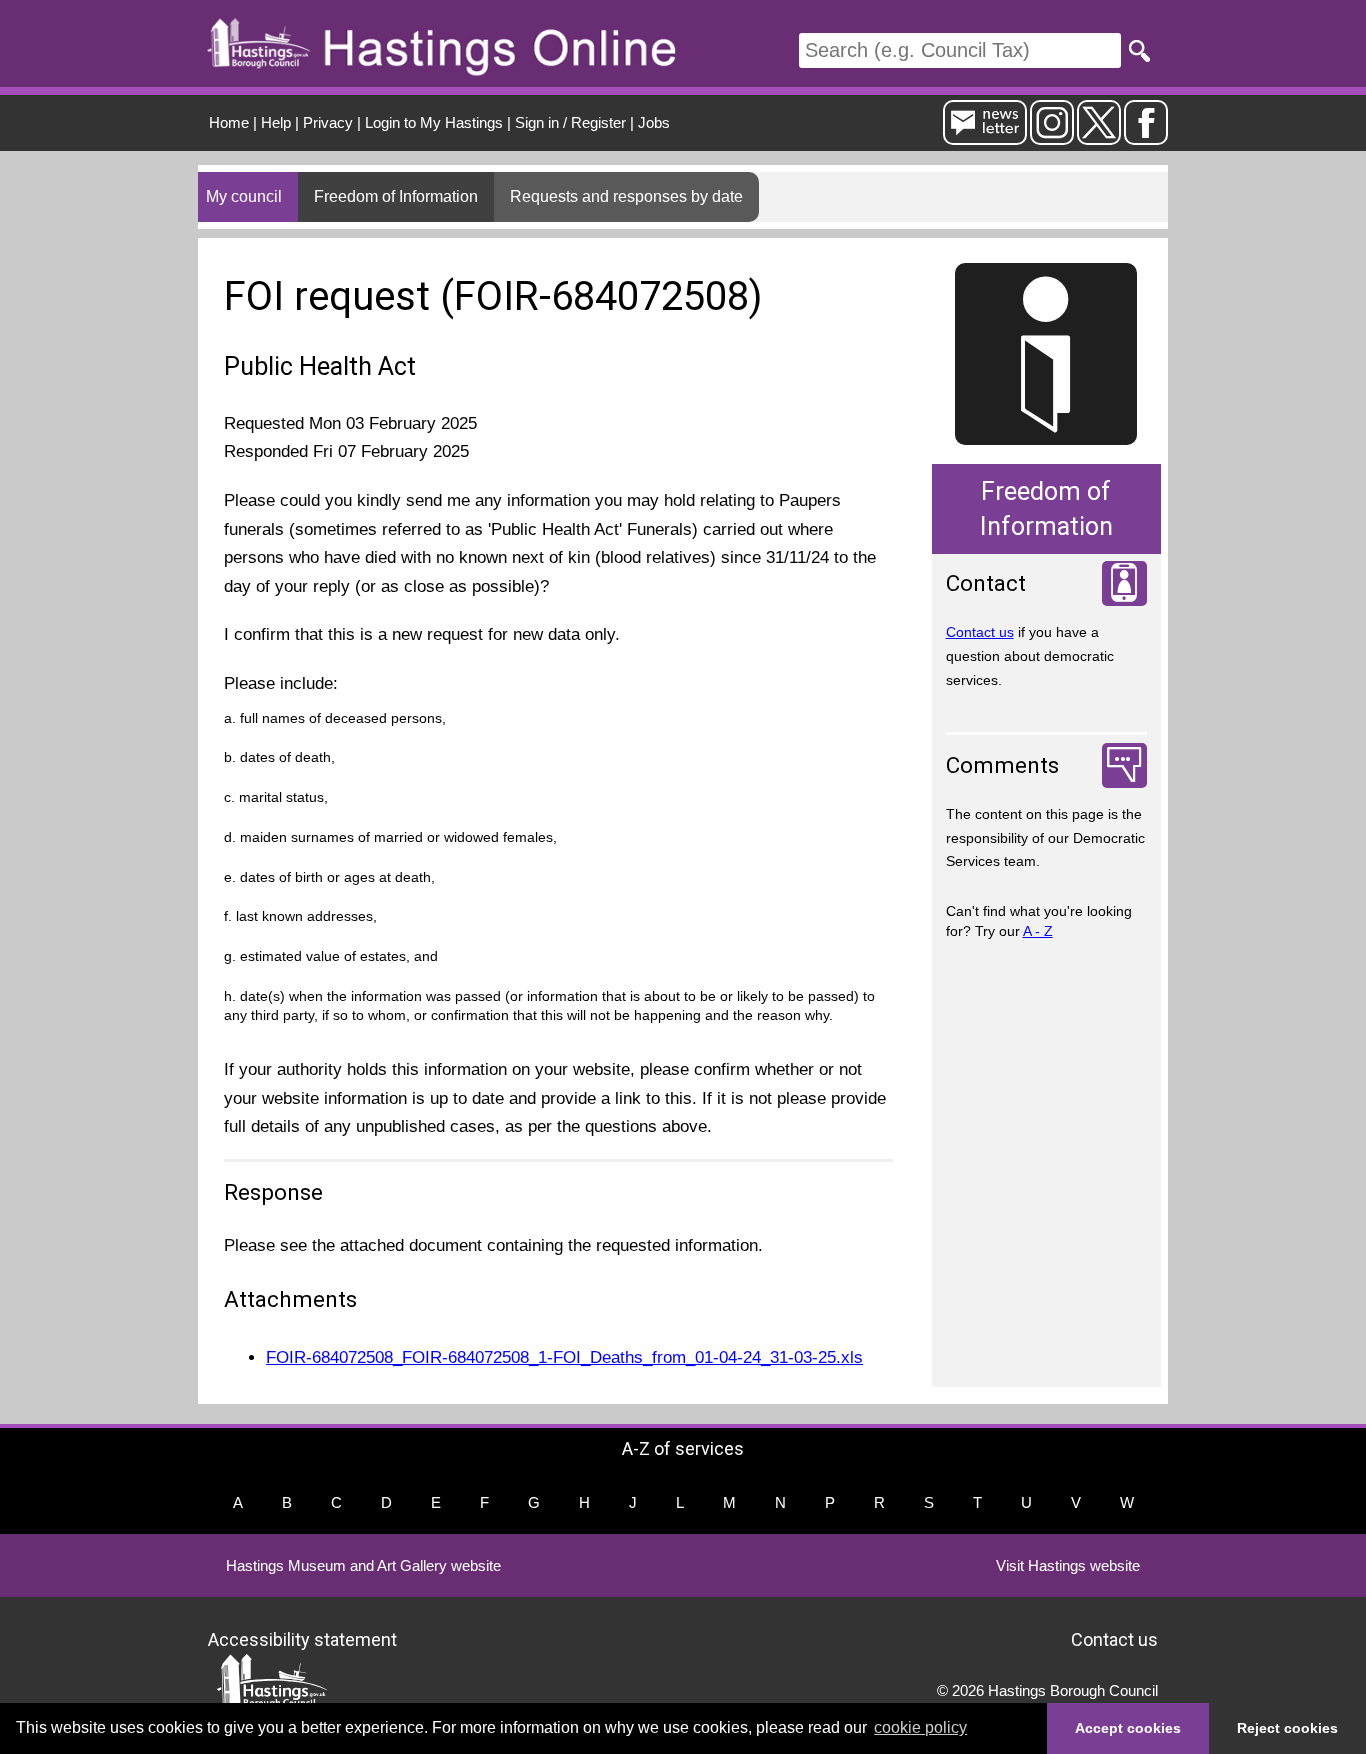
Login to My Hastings (434, 122)
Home (229, 122)
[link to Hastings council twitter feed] (1099, 136)
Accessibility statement (302, 1638)
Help (276, 122)
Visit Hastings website (1068, 1565)
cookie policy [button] (920, 1727)
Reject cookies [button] (1287, 1728)
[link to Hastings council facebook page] (1146, 136)
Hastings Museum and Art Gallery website (363, 1565)
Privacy (328, 122)
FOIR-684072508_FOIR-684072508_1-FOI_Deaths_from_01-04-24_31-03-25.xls (564, 1357)
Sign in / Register (570, 122)
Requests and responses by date (626, 196)
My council (244, 196)
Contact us (980, 632)
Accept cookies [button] (1128, 1728)
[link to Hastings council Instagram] (1052, 136)
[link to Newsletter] (985, 136)
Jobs (654, 122)
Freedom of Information (396, 196)
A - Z (1038, 931)
